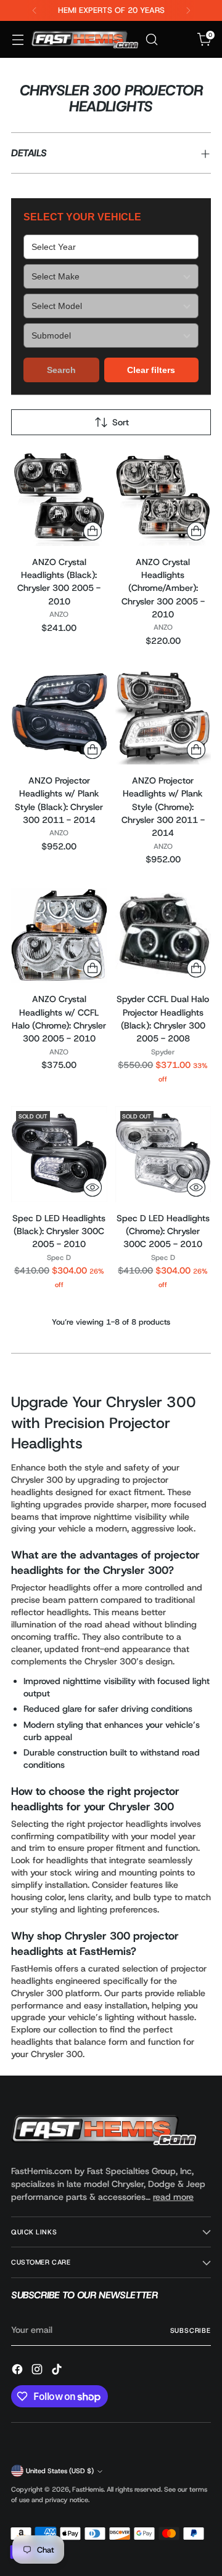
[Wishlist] (178, 40)
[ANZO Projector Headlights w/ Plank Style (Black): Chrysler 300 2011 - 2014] (59, 716)
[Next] (188, 10)
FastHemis (88, 2489)
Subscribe (191, 2330)
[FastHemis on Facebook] (18, 2371)
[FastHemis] (84, 39)
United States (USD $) (60, 2471)
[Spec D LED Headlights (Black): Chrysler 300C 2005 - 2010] (59, 1154)
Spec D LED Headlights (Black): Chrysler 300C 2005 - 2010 (59, 1231)
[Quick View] (92, 1187)
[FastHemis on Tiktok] (58, 2371)
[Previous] (35, 10)
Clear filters (151, 370)
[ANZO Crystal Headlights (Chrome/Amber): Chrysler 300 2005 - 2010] (163, 498)
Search (61, 370)
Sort (121, 422)
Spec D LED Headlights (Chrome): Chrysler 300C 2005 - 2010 (163, 1231)
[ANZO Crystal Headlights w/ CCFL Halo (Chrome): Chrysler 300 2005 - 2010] (59, 936)
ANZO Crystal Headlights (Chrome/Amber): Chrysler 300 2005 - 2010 (163, 588)
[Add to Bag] (92, 531)
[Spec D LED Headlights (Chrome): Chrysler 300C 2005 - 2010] (163, 1154)
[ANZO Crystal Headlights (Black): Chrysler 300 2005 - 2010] (59, 498)
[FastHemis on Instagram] (38, 2371)
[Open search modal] (151, 40)
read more (173, 2197)
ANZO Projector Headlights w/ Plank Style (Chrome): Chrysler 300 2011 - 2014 (163, 807)
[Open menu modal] (18, 40)
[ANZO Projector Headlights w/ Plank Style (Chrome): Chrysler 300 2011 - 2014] (163, 716)
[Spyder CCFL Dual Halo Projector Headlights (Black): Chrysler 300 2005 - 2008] (163, 936)
